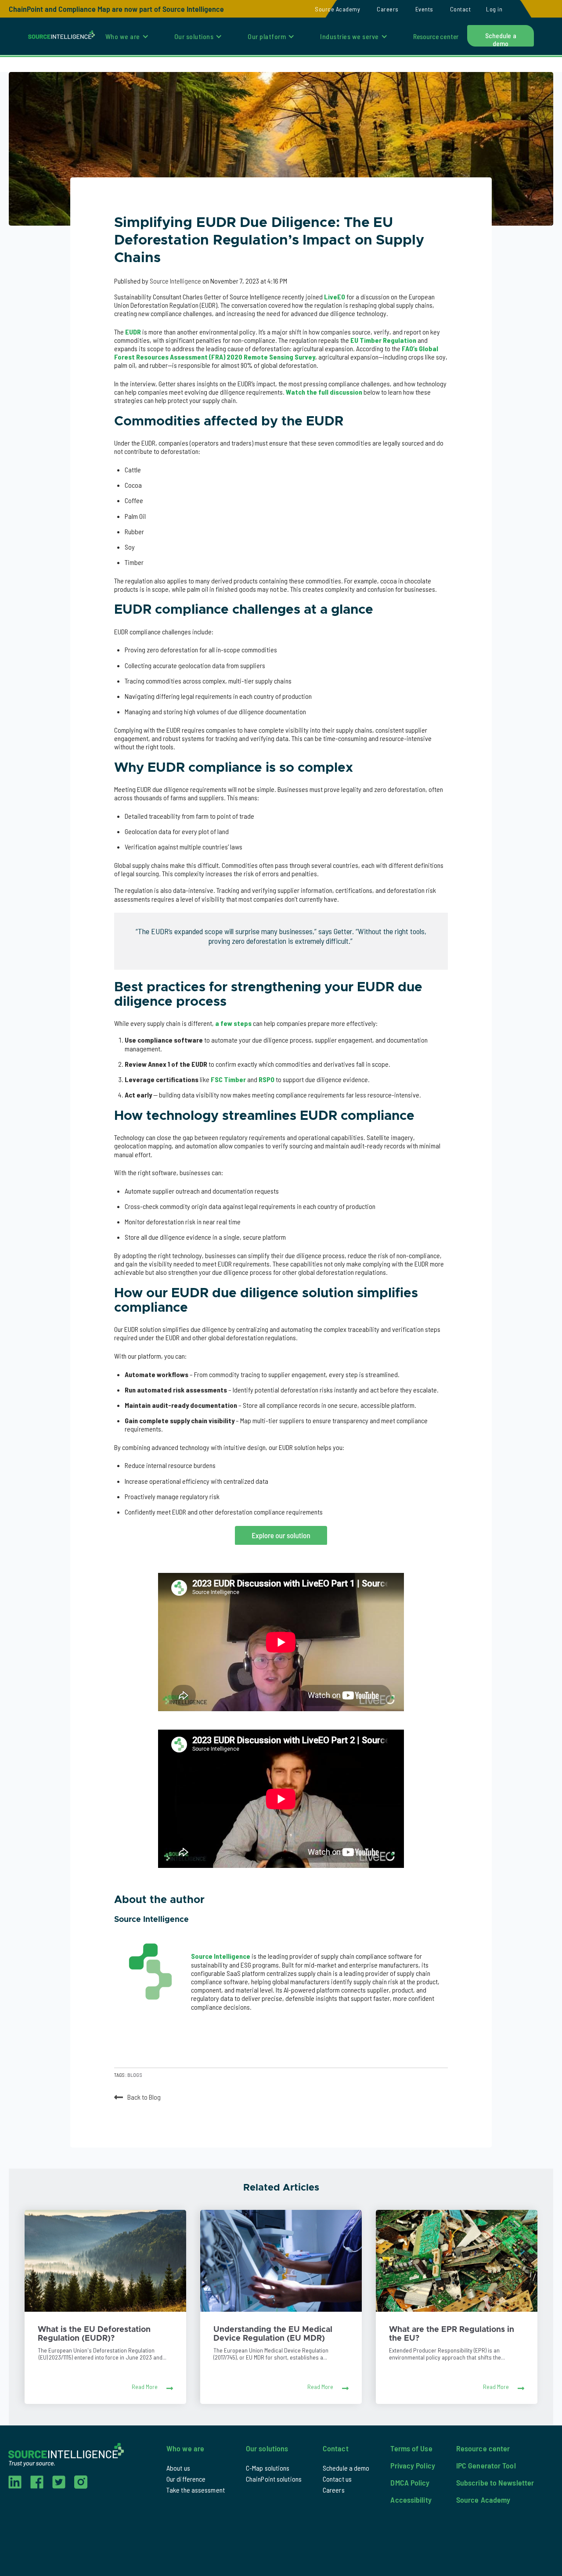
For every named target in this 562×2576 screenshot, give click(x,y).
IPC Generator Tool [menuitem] (486, 2465)
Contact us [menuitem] (337, 2479)
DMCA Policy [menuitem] (410, 2482)
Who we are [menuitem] (123, 36)
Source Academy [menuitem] (337, 9)
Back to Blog (144, 2096)
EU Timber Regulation (383, 340)
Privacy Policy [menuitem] (412, 2465)
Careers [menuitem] (388, 9)
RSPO (267, 1079)
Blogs (135, 2075)
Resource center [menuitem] (436, 36)
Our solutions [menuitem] (194, 36)
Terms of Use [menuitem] (411, 2448)
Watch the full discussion (324, 392)
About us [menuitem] (178, 2468)
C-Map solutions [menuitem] (268, 2468)
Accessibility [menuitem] (411, 2500)
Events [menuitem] (424, 9)
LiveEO (335, 297)
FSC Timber (228, 1079)
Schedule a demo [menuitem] (346, 2468)
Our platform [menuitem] (267, 36)
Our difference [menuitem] (186, 2479)
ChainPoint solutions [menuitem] (274, 2479)
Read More (145, 2387)
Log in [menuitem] (494, 9)
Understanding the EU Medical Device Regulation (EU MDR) (273, 2334)
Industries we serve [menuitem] (349, 36)
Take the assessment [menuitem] (196, 2490)
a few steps (233, 1023)
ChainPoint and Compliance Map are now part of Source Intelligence (116, 9)
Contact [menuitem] (461, 9)
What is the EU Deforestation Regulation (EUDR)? (94, 2334)
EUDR (133, 332)
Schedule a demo (501, 39)
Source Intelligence (176, 281)
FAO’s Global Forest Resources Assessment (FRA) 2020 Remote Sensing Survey (276, 353)
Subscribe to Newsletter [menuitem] (495, 2482)
